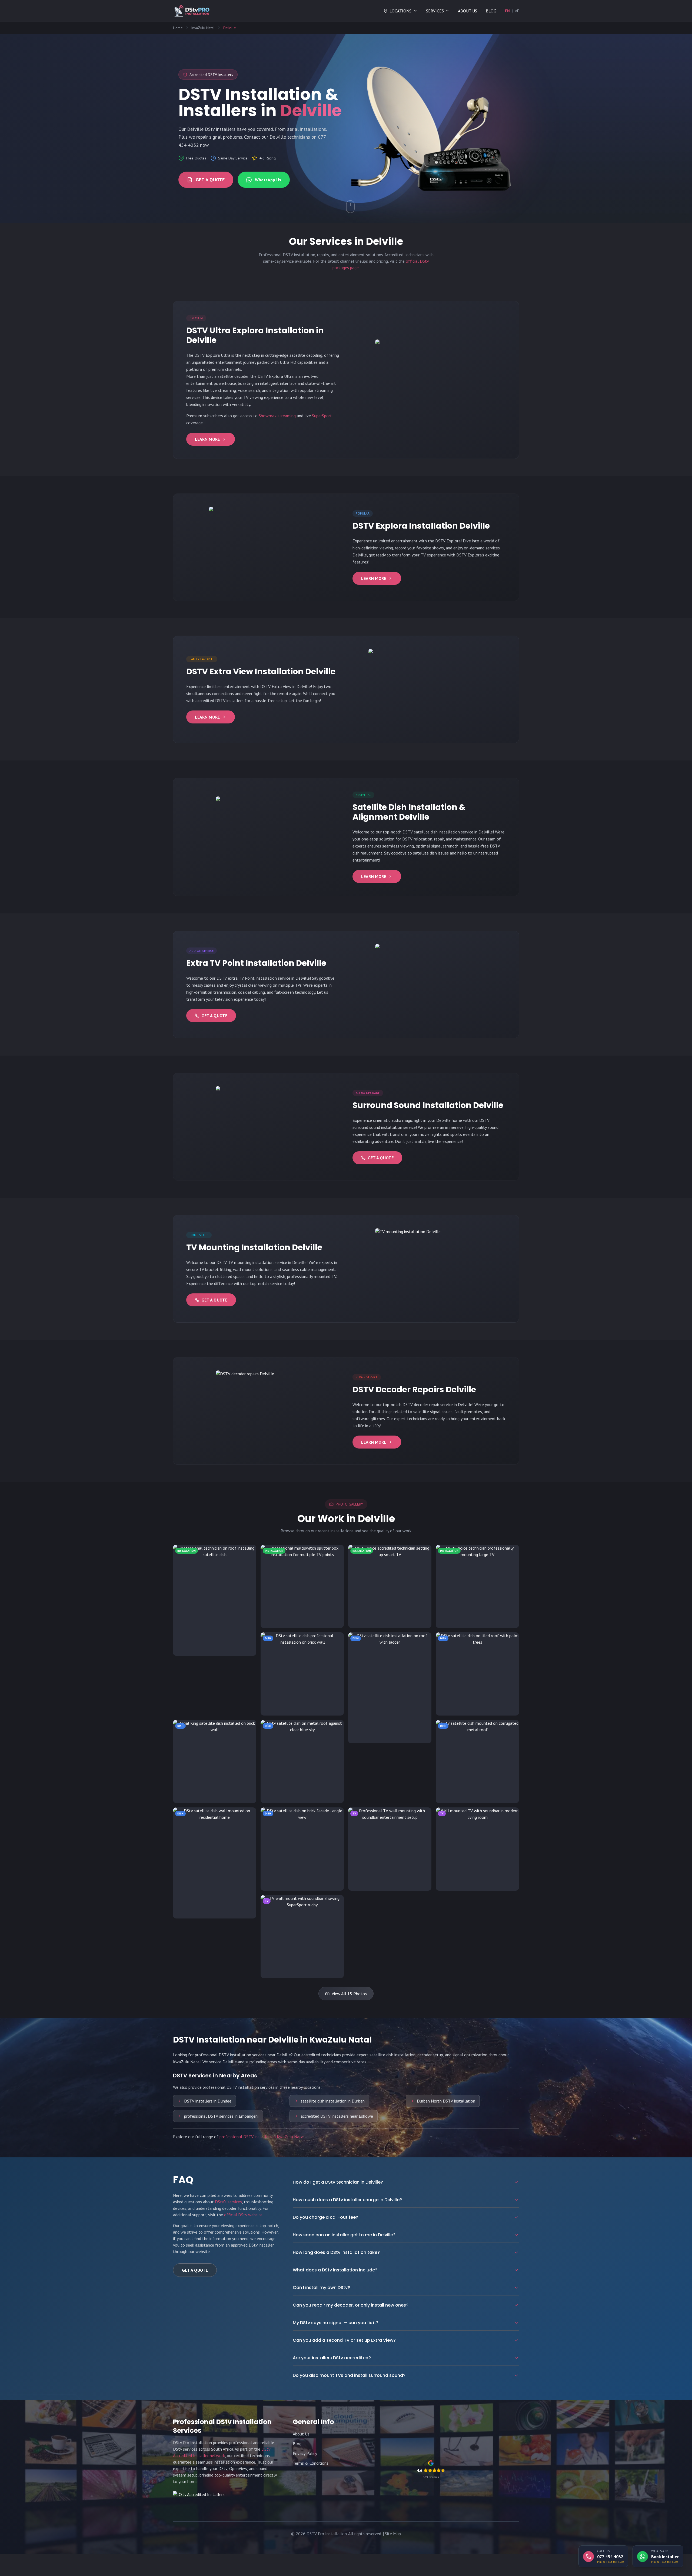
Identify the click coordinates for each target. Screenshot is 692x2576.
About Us (301, 2434)
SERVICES (435, 11)
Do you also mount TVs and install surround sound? (349, 2375)
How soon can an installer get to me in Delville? (344, 2235)
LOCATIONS (400, 11)
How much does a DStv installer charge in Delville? (347, 2200)
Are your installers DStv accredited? (332, 2358)
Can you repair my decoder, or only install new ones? (351, 2305)
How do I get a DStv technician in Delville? (338, 2182)
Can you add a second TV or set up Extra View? (344, 2340)
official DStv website (243, 2215)
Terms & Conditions (311, 2463)
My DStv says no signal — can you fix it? (336, 2323)
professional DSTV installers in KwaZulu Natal (262, 2137)
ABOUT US (468, 11)
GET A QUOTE (210, 180)
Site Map (393, 2534)
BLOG (491, 11)
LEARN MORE (207, 439)
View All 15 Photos (349, 1994)
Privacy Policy (305, 2453)
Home (178, 28)
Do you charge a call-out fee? (325, 2217)
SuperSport (322, 416)
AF (517, 11)
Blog (297, 2444)
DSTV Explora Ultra (212, 355)
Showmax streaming (277, 416)
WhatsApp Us (268, 180)
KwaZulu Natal (203, 28)
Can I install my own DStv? (321, 2288)
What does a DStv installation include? (335, 2270)
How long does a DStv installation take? (336, 2252)
